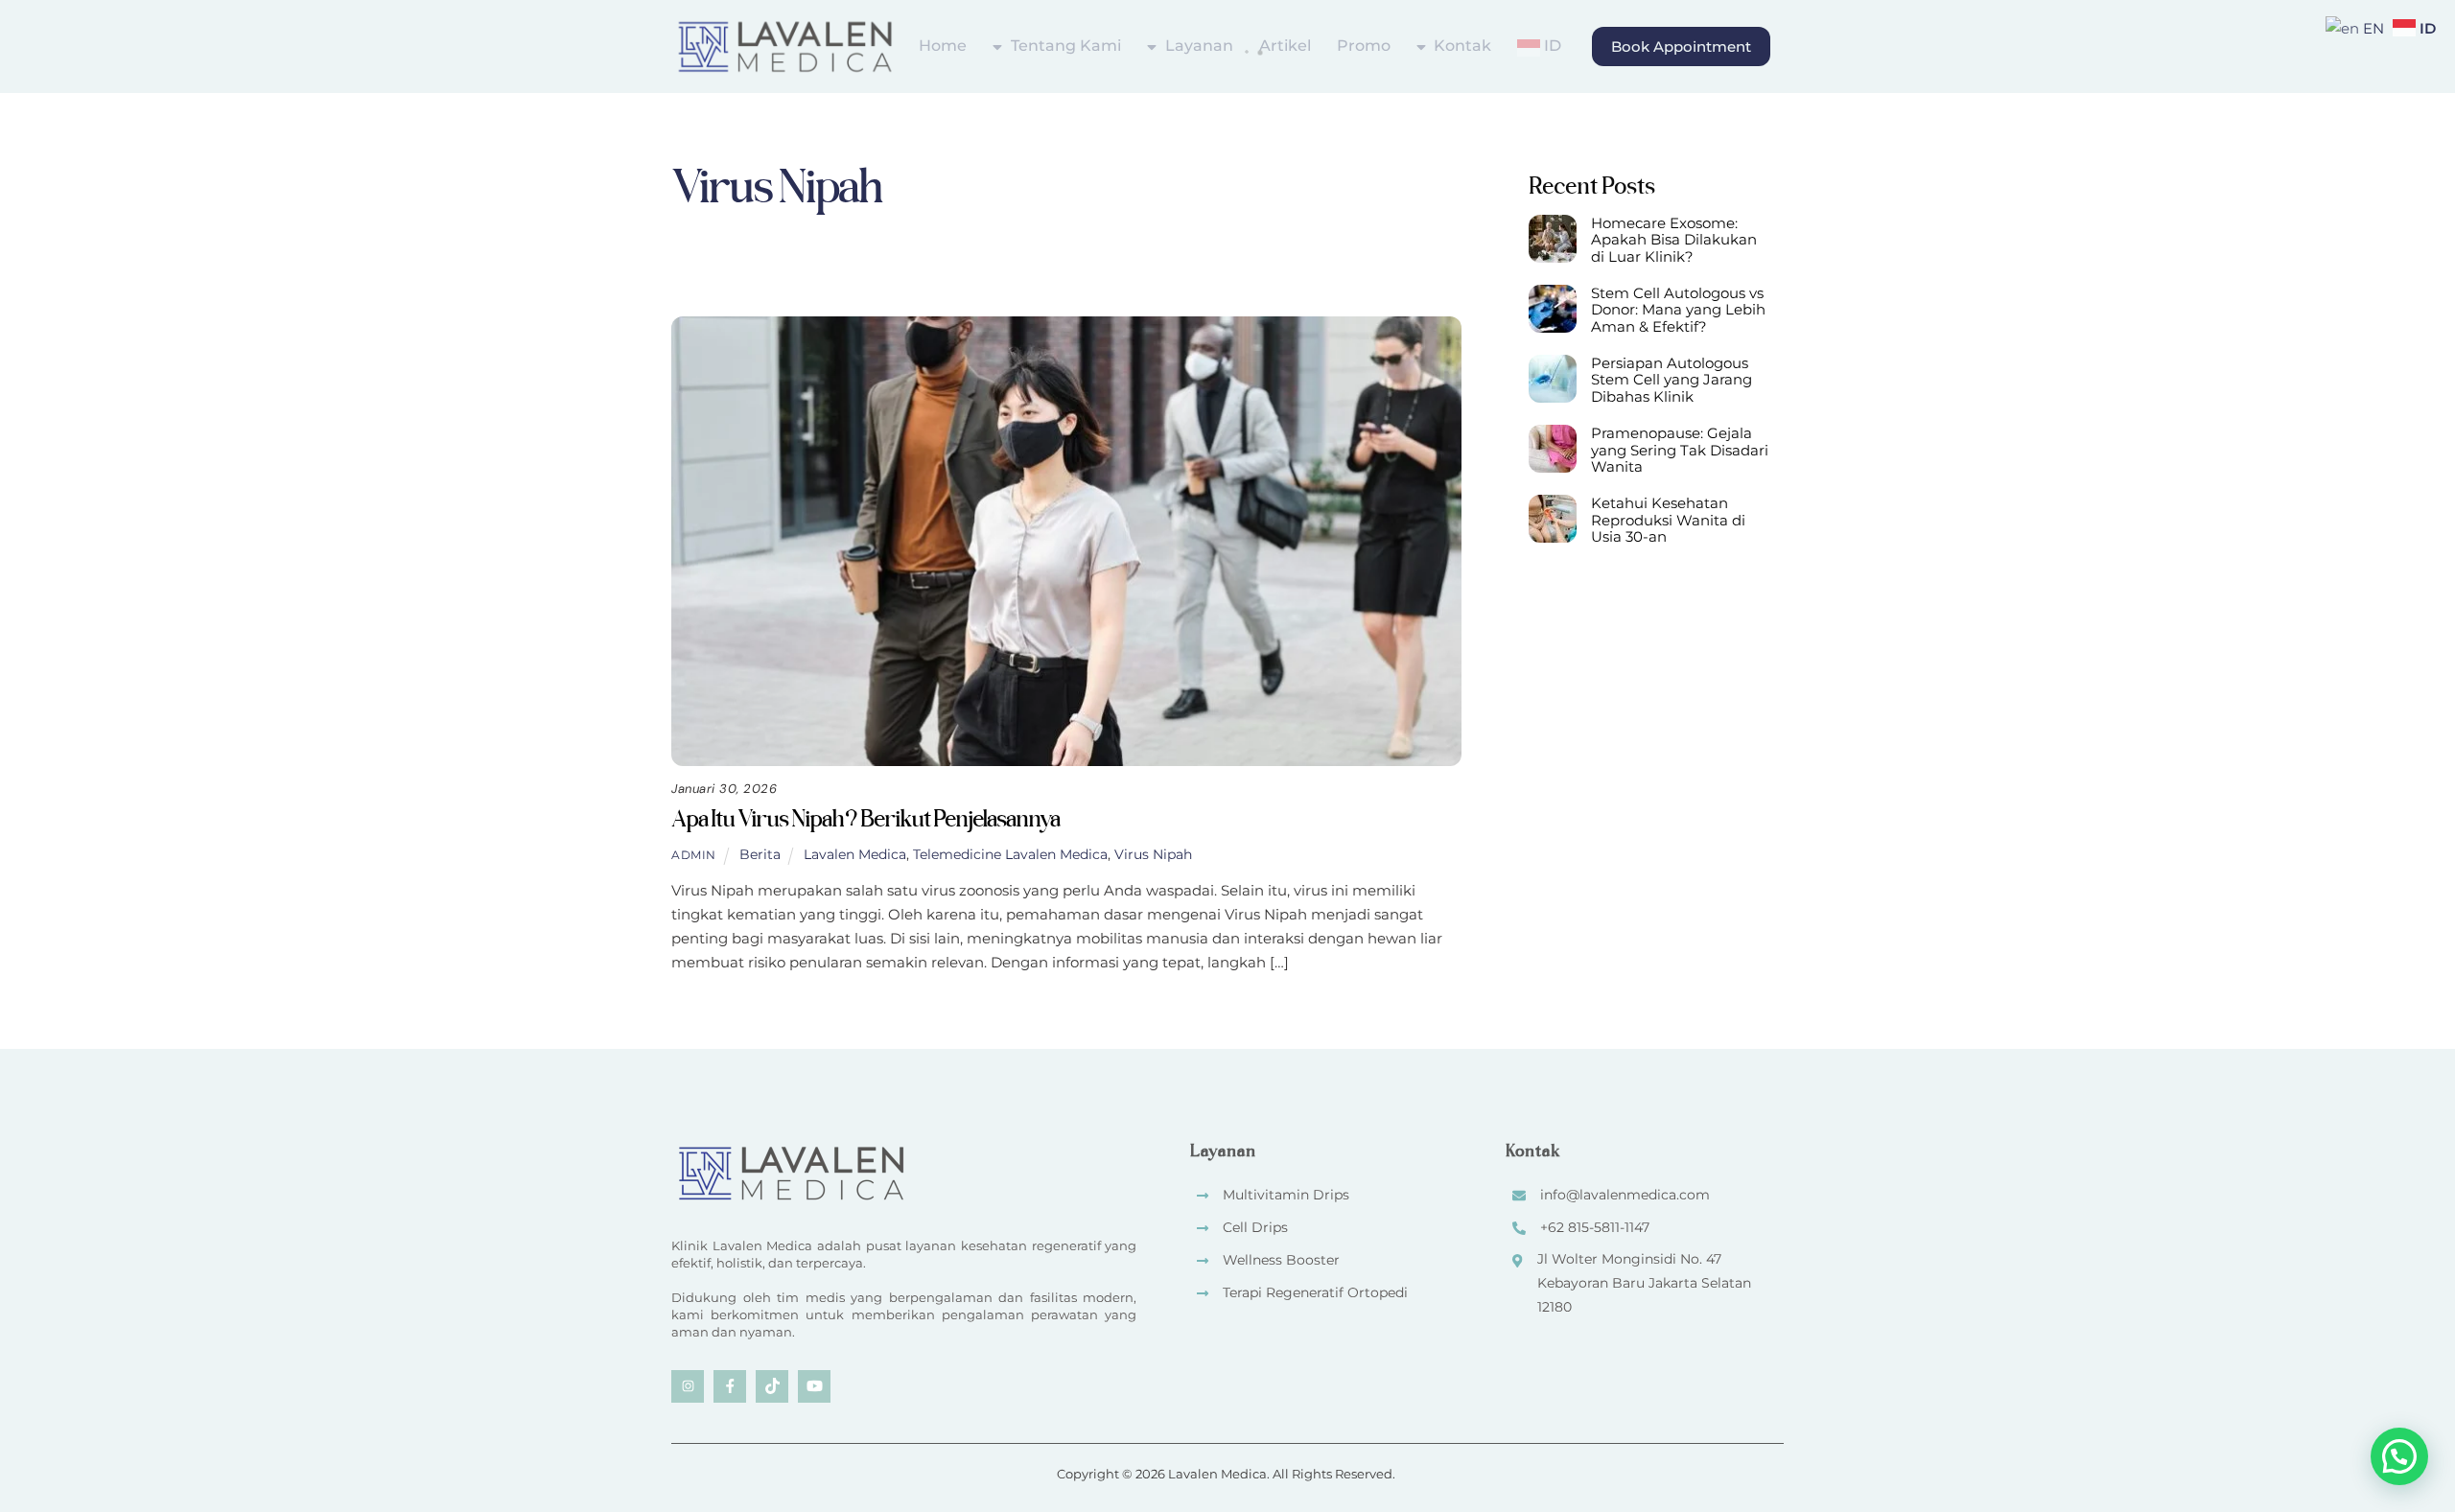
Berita (1008, 276)
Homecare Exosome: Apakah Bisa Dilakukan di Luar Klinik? (1674, 240)
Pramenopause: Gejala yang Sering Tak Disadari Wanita (1680, 450)
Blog (1076, 276)
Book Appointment (1681, 47)
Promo (1364, 46)
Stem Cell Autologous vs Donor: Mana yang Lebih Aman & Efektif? (1678, 310)
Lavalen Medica (855, 854)
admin (694, 855)
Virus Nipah (1153, 854)
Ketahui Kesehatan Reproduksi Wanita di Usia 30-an (1668, 520)
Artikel (1285, 46)
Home (943, 46)
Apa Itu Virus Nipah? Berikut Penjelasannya (865, 818)
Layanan (1197, 46)
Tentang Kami (1064, 46)
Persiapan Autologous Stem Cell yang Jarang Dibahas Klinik (1672, 380)
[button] (2399, 1456)
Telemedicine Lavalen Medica (1010, 854)
